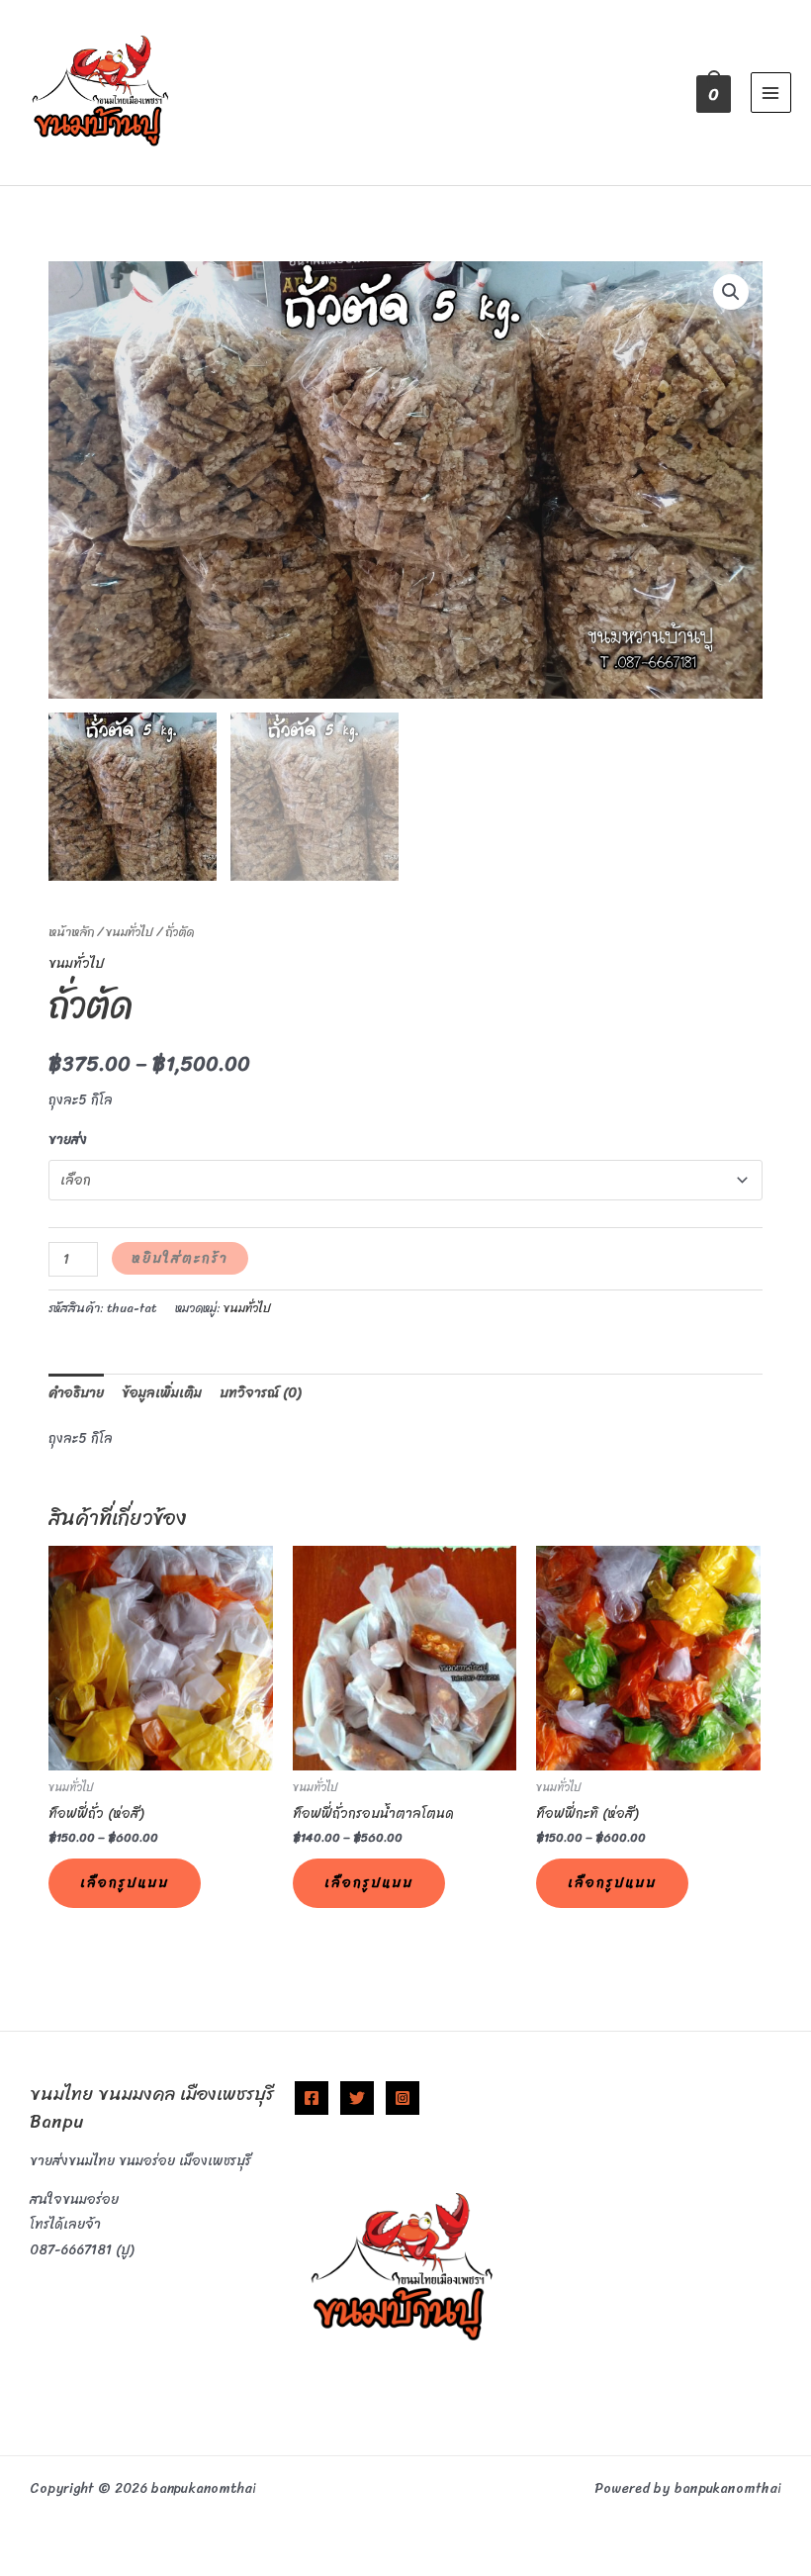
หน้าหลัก (71, 932)
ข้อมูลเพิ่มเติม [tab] (162, 1393)
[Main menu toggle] (771, 93)
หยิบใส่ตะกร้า (180, 1258)
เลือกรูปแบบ (125, 1883)
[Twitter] (357, 2098)
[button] (731, 292)
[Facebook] (312, 2098)
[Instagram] (403, 2098)
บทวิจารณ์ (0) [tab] (260, 1393)
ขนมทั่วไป (130, 932)
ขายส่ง (68, 1140)
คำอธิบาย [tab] (76, 1393)
